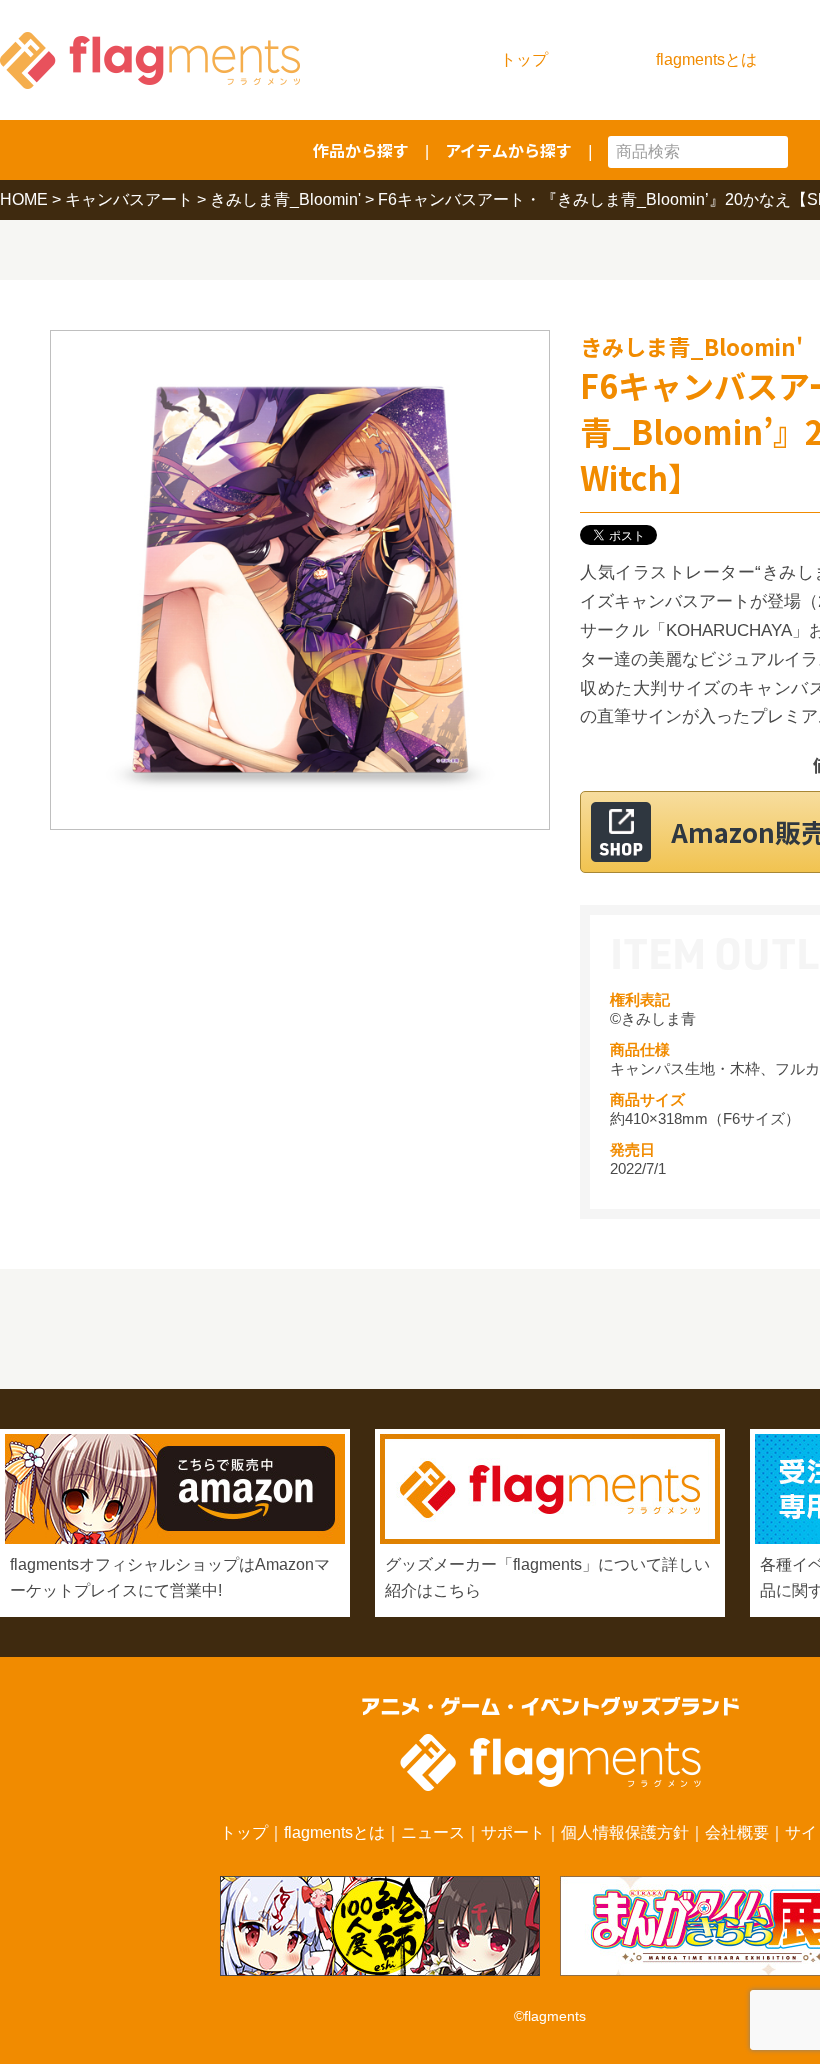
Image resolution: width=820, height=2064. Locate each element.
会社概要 (737, 1832)
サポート (513, 1832)
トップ (524, 59)
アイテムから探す (508, 150)
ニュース (433, 1832)
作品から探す (361, 150)
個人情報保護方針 (625, 1832)
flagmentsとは (706, 59)
